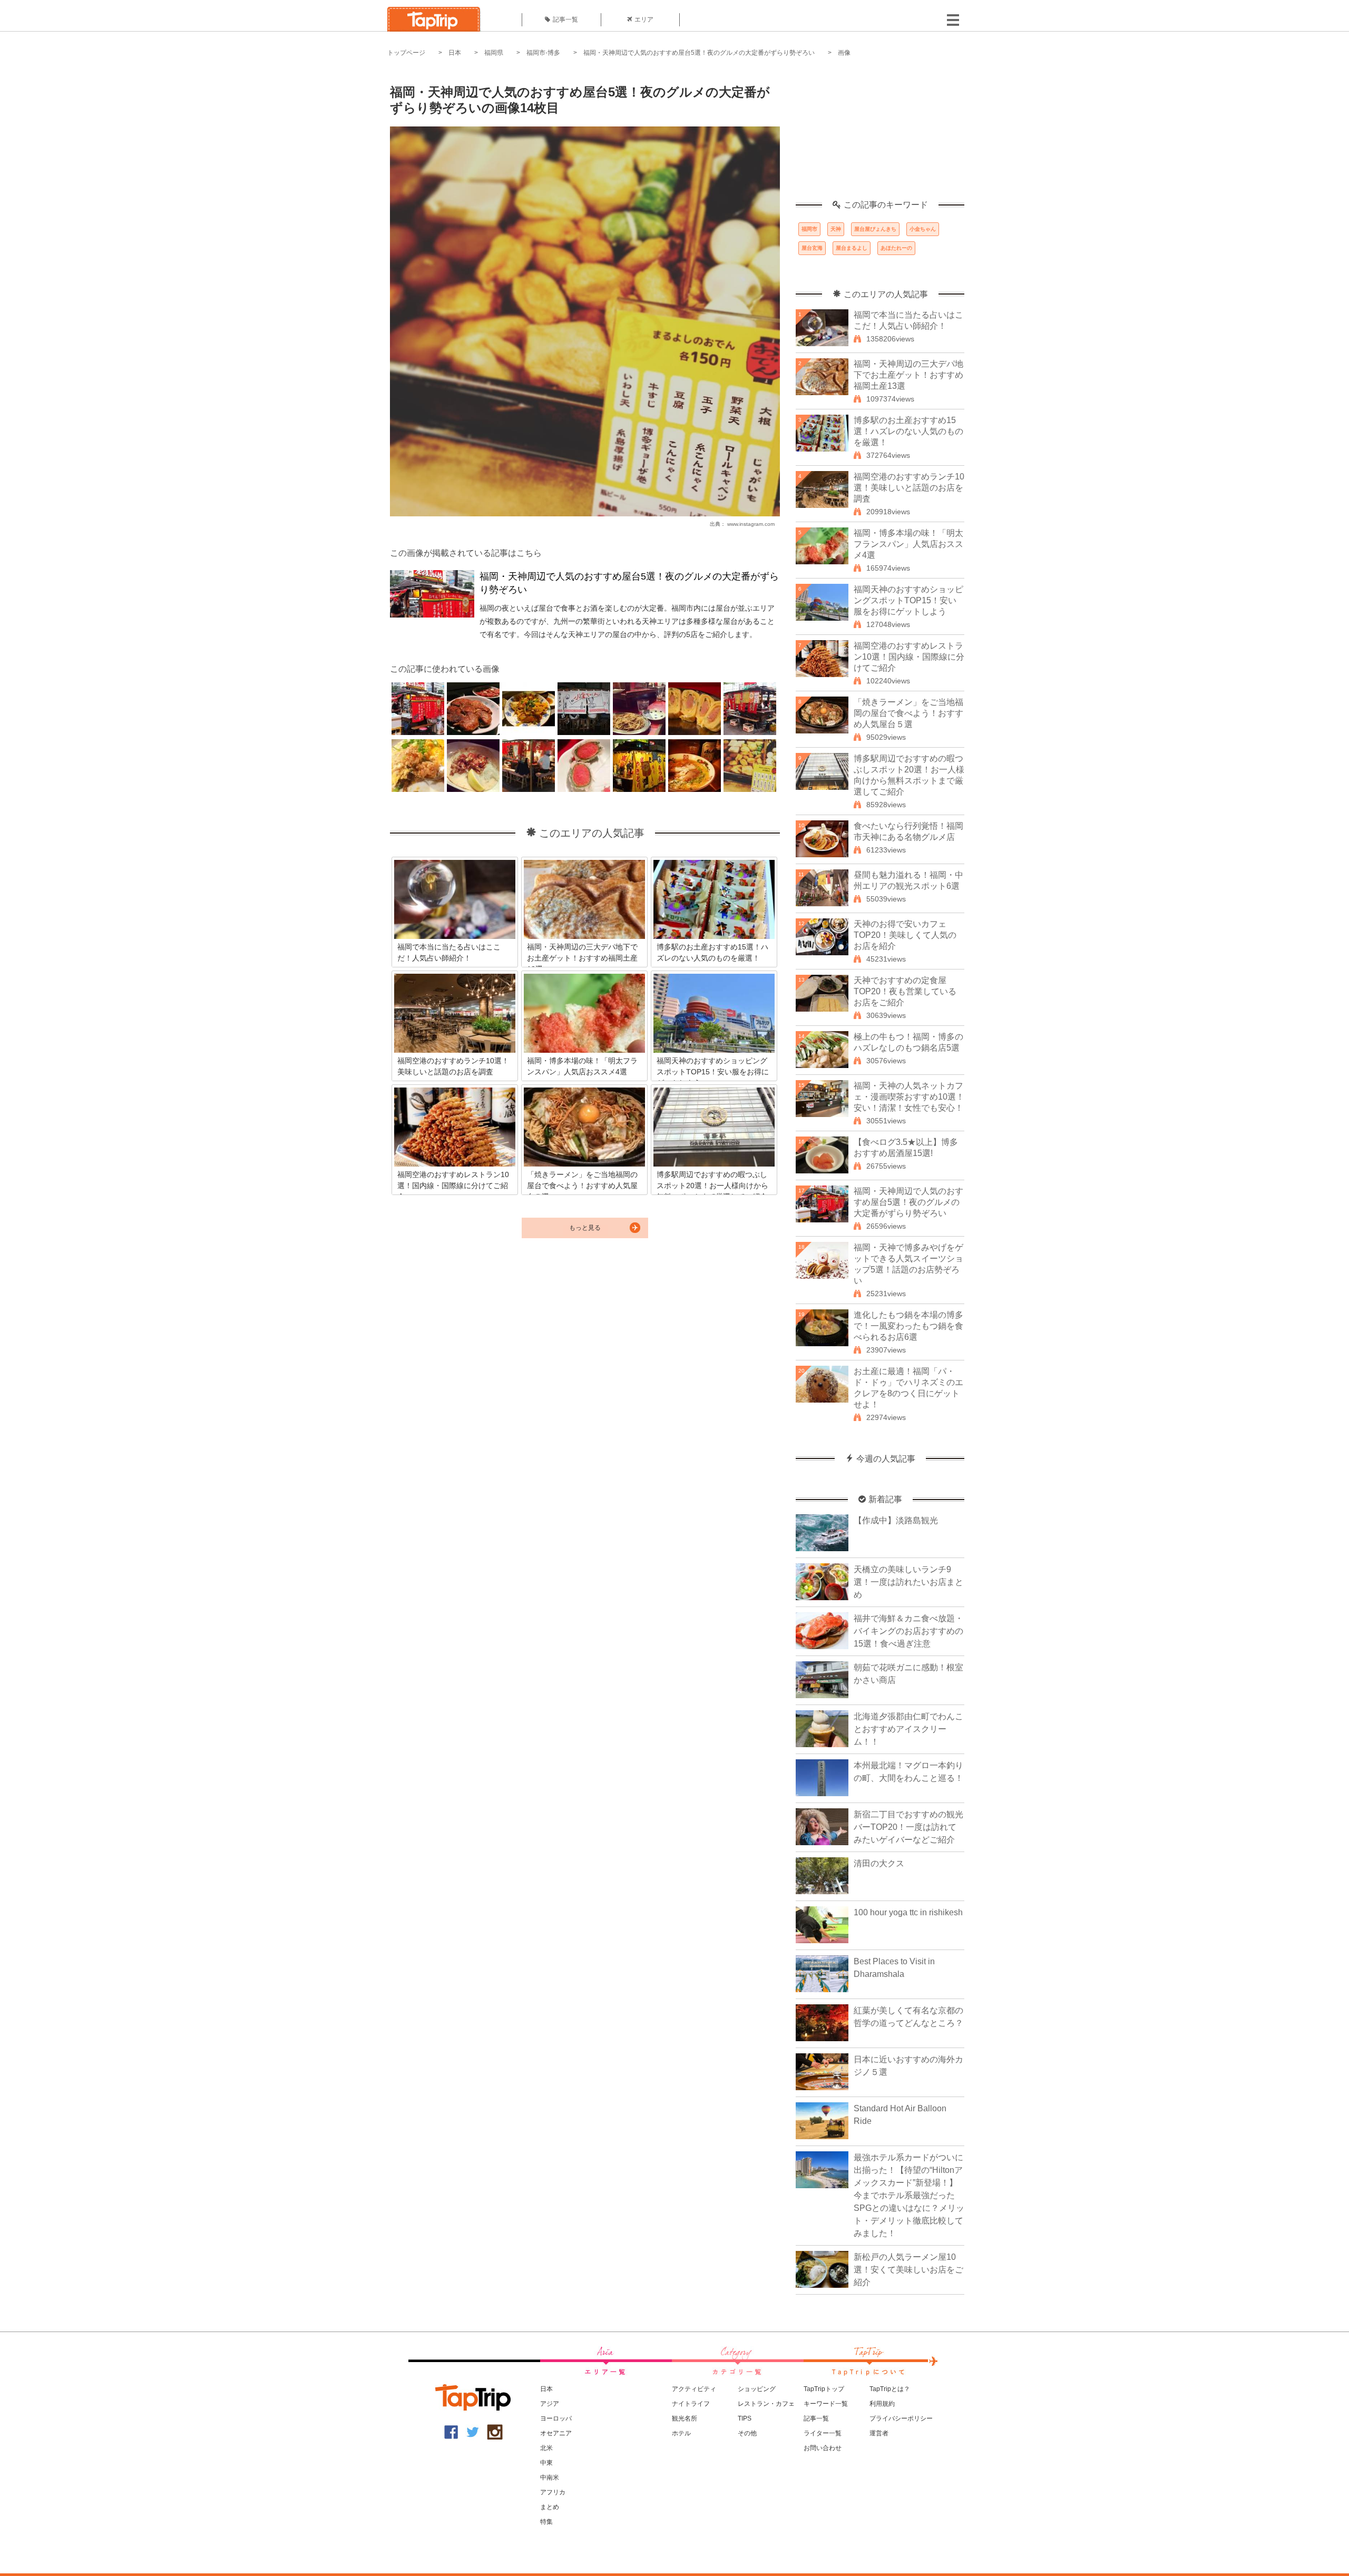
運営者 (879, 2433)
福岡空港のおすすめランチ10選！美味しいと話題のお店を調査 (909, 488)
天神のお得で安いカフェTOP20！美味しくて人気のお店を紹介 (905, 935)
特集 (546, 2522)
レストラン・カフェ (766, 2404)
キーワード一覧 (826, 2404)
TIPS (745, 2418)
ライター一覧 (823, 2433)
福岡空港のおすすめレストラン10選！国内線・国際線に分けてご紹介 (909, 657)
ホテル (681, 2433)
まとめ (550, 2507)
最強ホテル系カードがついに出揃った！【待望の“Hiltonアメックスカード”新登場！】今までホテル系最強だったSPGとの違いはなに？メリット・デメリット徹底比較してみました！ (909, 2195)
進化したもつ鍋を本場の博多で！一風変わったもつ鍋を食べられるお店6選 (908, 1326)
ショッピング (757, 2389)
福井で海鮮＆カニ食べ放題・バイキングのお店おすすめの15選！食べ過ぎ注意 (908, 1631)
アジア (550, 2404)
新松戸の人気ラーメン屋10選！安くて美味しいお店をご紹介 (908, 2270)
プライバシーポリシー (901, 2418)
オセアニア (556, 2433)
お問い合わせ (823, 2448)
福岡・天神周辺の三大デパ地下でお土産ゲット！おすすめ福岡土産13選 (908, 375)
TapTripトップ (824, 2389)
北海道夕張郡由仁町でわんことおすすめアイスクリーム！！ (908, 1729)
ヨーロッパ (556, 2418)
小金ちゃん (923, 229)
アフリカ (553, 2492)
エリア (644, 19)
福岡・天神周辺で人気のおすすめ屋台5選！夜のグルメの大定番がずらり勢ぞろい (699, 53)
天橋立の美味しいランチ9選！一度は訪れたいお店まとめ (908, 1582)
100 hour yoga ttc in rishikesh (908, 1912)
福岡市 (809, 229)
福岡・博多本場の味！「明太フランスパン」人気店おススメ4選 (908, 544)
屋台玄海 (812, 248)
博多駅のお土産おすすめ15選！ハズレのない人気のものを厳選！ (908, 431)
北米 (546, 2448)
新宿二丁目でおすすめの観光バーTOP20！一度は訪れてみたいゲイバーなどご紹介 (908, 1827)
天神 (836, 229)
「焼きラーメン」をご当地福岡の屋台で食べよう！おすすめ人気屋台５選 (908, 713)
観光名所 (685, 2418)
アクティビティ (694, 2389)
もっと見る (585, 1228)
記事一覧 (565, 19)
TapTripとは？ (890, 2389)
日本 (455, 53)
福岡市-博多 (543, 53)
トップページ (406, 53)
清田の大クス (879, 1863)
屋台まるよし (852, 248)
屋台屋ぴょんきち (875, 229)
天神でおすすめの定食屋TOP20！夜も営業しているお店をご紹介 (905, 991)
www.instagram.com (751, 524)
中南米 (550, 2477)
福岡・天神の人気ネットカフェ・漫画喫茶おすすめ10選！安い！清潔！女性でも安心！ (909, 1097)
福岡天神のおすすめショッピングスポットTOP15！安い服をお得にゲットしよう (908, 600)
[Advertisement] (880, 134)
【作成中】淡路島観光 (896, 1520)
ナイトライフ (691, 2404)
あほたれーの (896, 248)
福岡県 (494, 53)
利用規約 (882, 2404)
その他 (747, 2433)
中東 (546, 2463)
